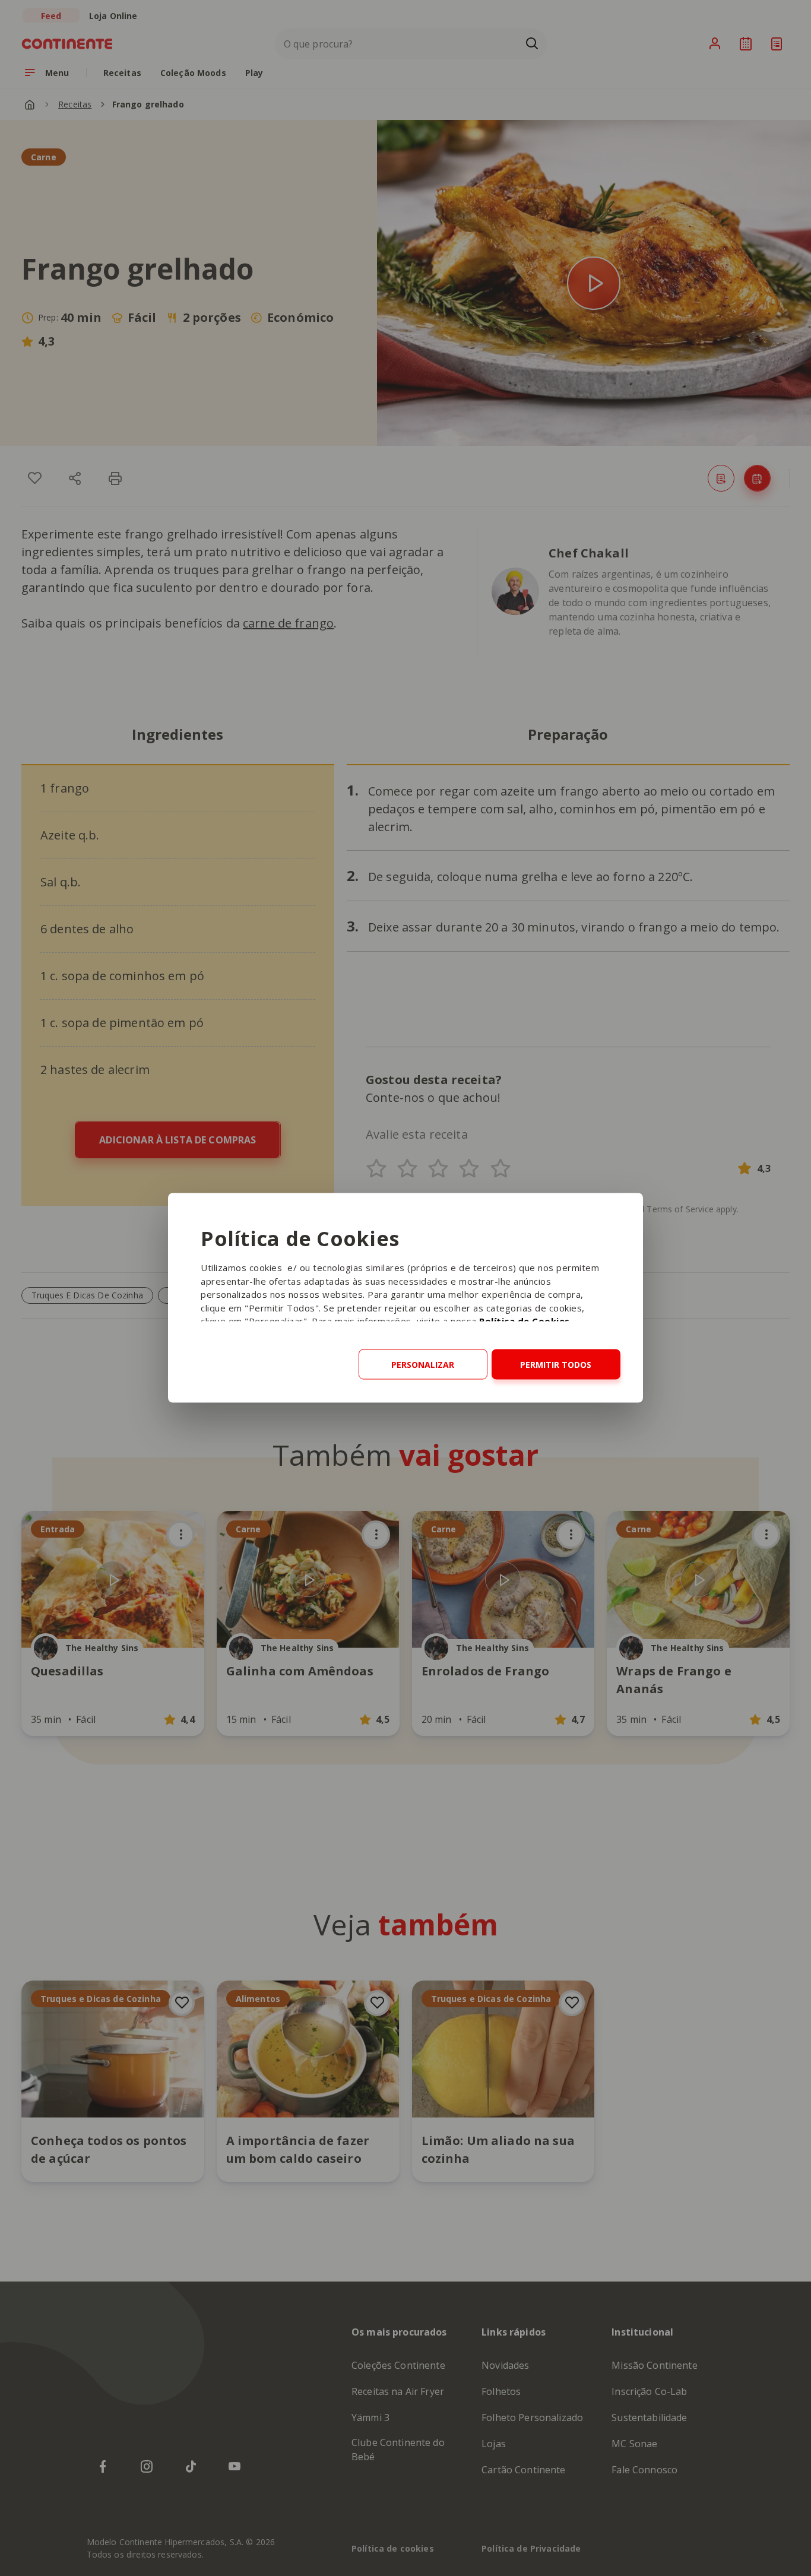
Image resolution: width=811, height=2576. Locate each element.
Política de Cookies (525, 1321)
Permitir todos (556, 1365)
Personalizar (423, 1365)
